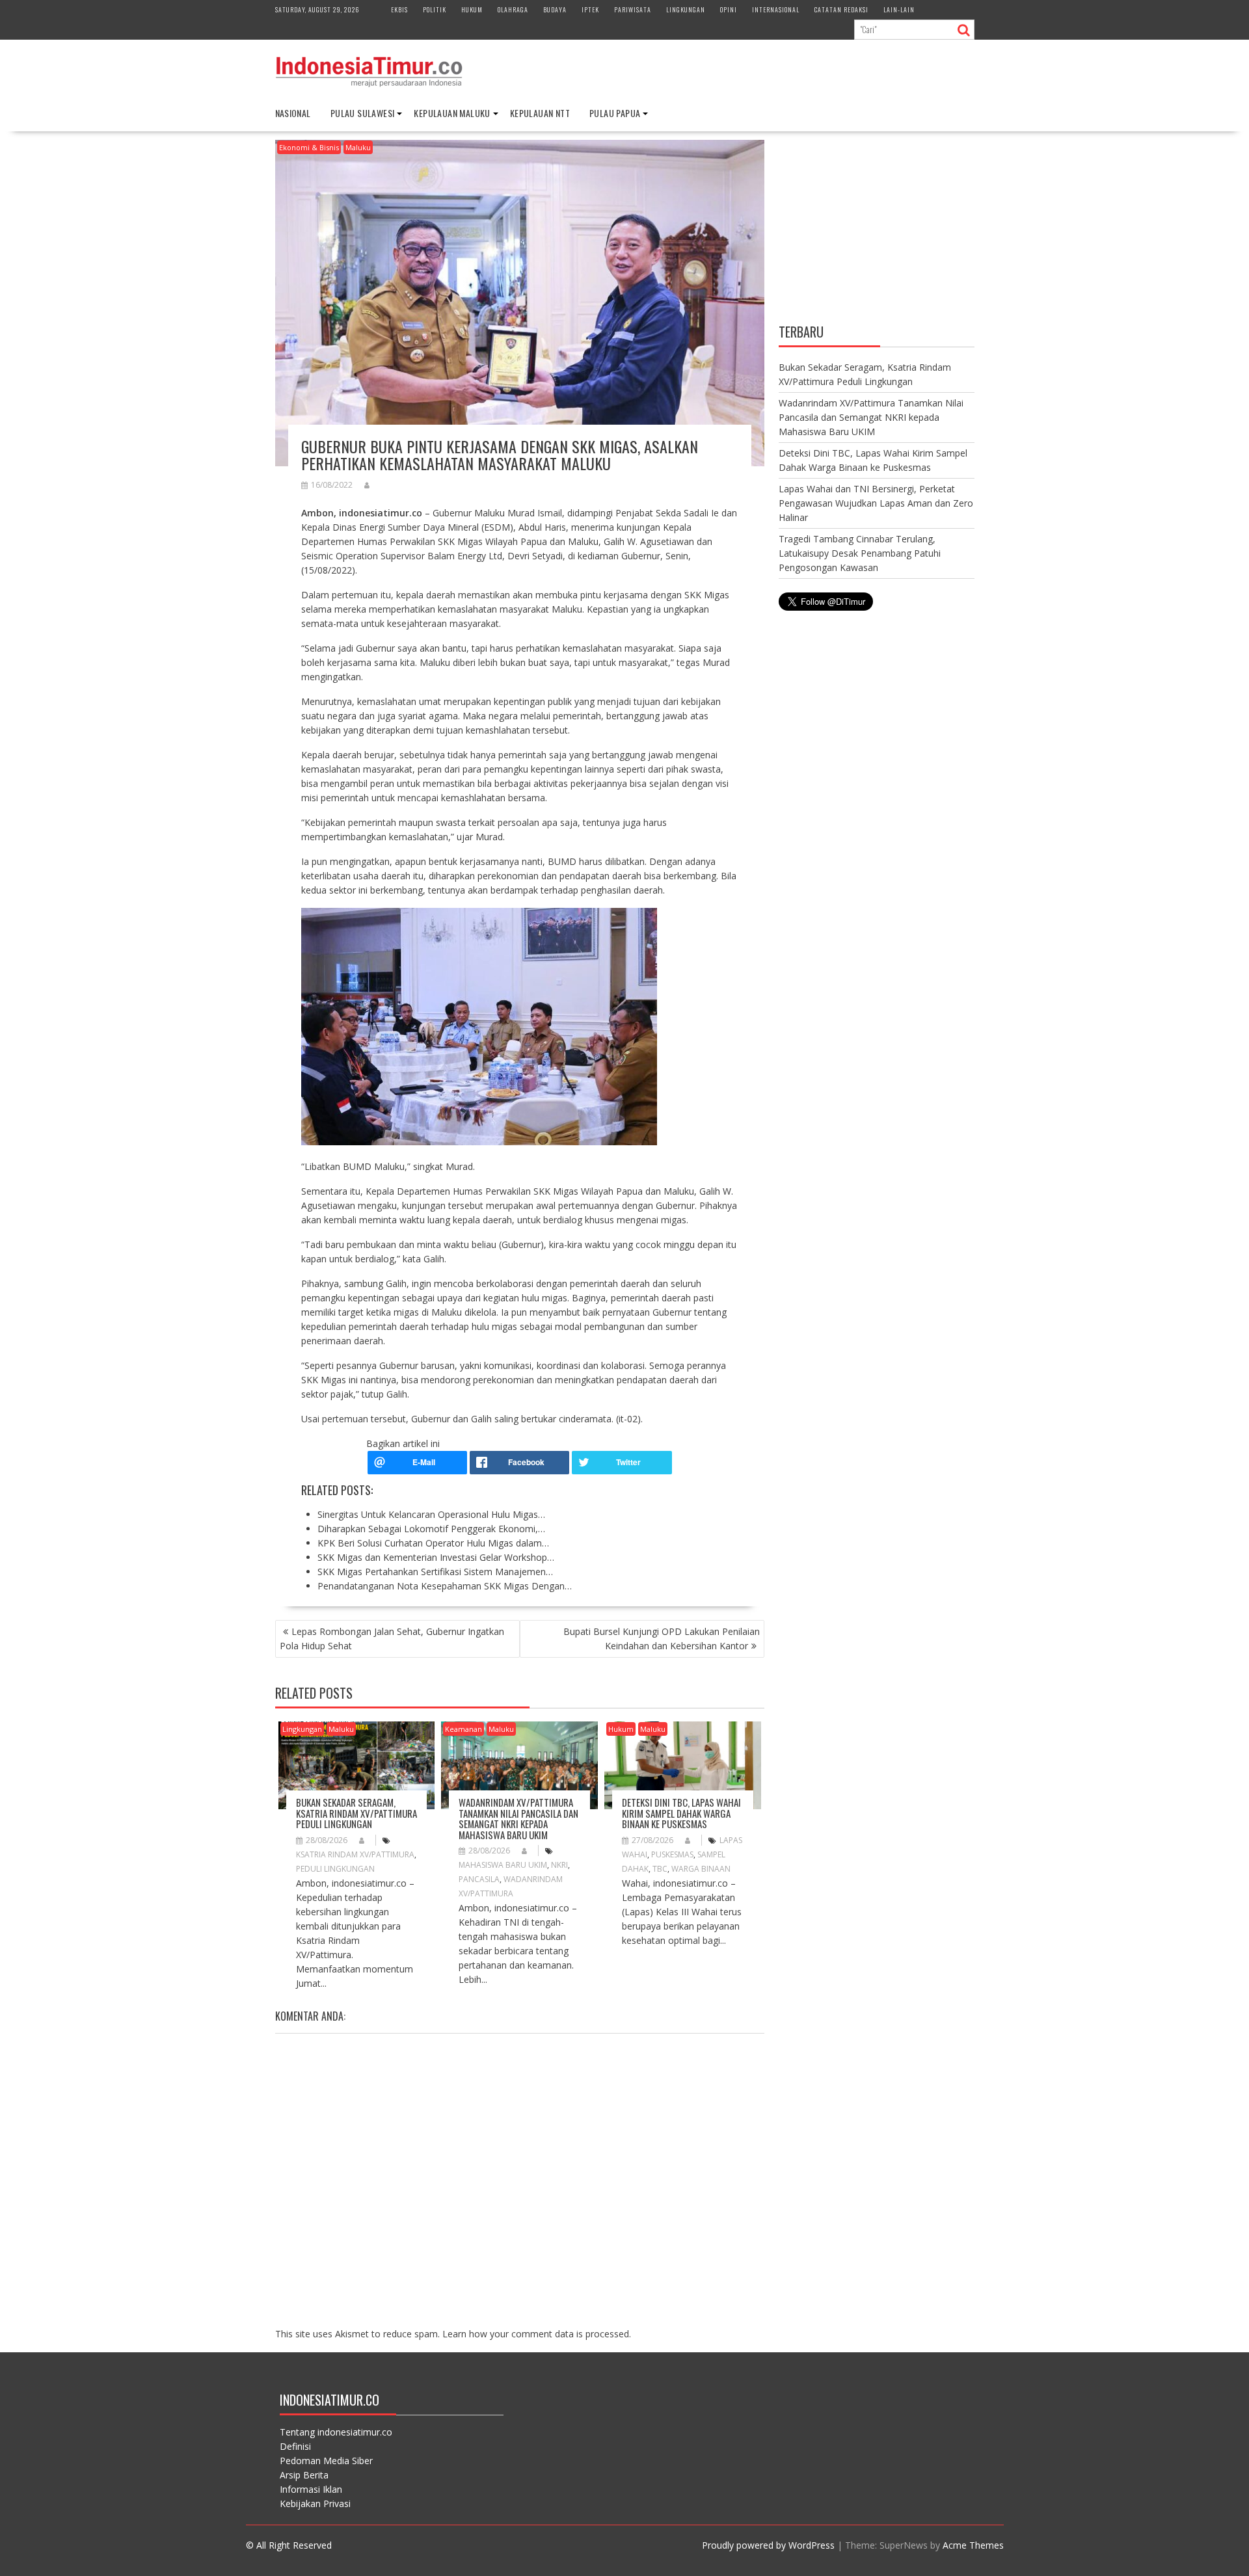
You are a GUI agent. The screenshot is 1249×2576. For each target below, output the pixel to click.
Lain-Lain (899, 9)
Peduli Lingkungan (335, 1869)
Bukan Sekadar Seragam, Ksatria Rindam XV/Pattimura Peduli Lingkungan (356, 1813)
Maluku (358, 147)
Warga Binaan (701, 1869)
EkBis (399, 9)
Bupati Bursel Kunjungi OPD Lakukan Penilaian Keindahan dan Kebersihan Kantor (662, 1639)
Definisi (295, 2446)
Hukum (472, 9)
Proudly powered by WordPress (768, 2545)
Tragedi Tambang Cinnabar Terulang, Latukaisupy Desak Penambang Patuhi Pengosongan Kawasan (860, 553)
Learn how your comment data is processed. (537, 2334)
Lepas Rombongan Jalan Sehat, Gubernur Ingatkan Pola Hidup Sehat (392, 1639)
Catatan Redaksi (841, 9)
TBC (660, 1869)
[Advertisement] (877, 229)
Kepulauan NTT (540, 113)
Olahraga (513, 9)
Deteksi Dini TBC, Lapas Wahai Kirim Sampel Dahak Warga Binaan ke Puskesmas (681, 1813)
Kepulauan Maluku (452, 113)
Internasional (776, 9)
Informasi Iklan (311, 2489)
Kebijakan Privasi (315, 2503)
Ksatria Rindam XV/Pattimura (355, 1854)
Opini (729, 9)
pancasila (479, 1879)
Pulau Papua (615, 113)
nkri (559, 1865)
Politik (435, 9)
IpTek (590, 9)
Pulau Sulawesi (363, 113)
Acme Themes (973, 2545)
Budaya (555, 9)
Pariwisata (633, 9)
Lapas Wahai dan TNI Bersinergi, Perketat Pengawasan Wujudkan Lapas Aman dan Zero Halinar (876, 503)
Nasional (293, 113)
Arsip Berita (304, 2475)
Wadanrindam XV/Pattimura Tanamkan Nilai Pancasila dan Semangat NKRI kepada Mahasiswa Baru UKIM (518, 1818)
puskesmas (672, 1854)
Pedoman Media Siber (326, 2461)
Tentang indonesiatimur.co (336, 2432)
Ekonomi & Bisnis (309, 147)
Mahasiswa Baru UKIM (503, 1865)
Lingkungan (686, 9)
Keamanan (463, 1729)
